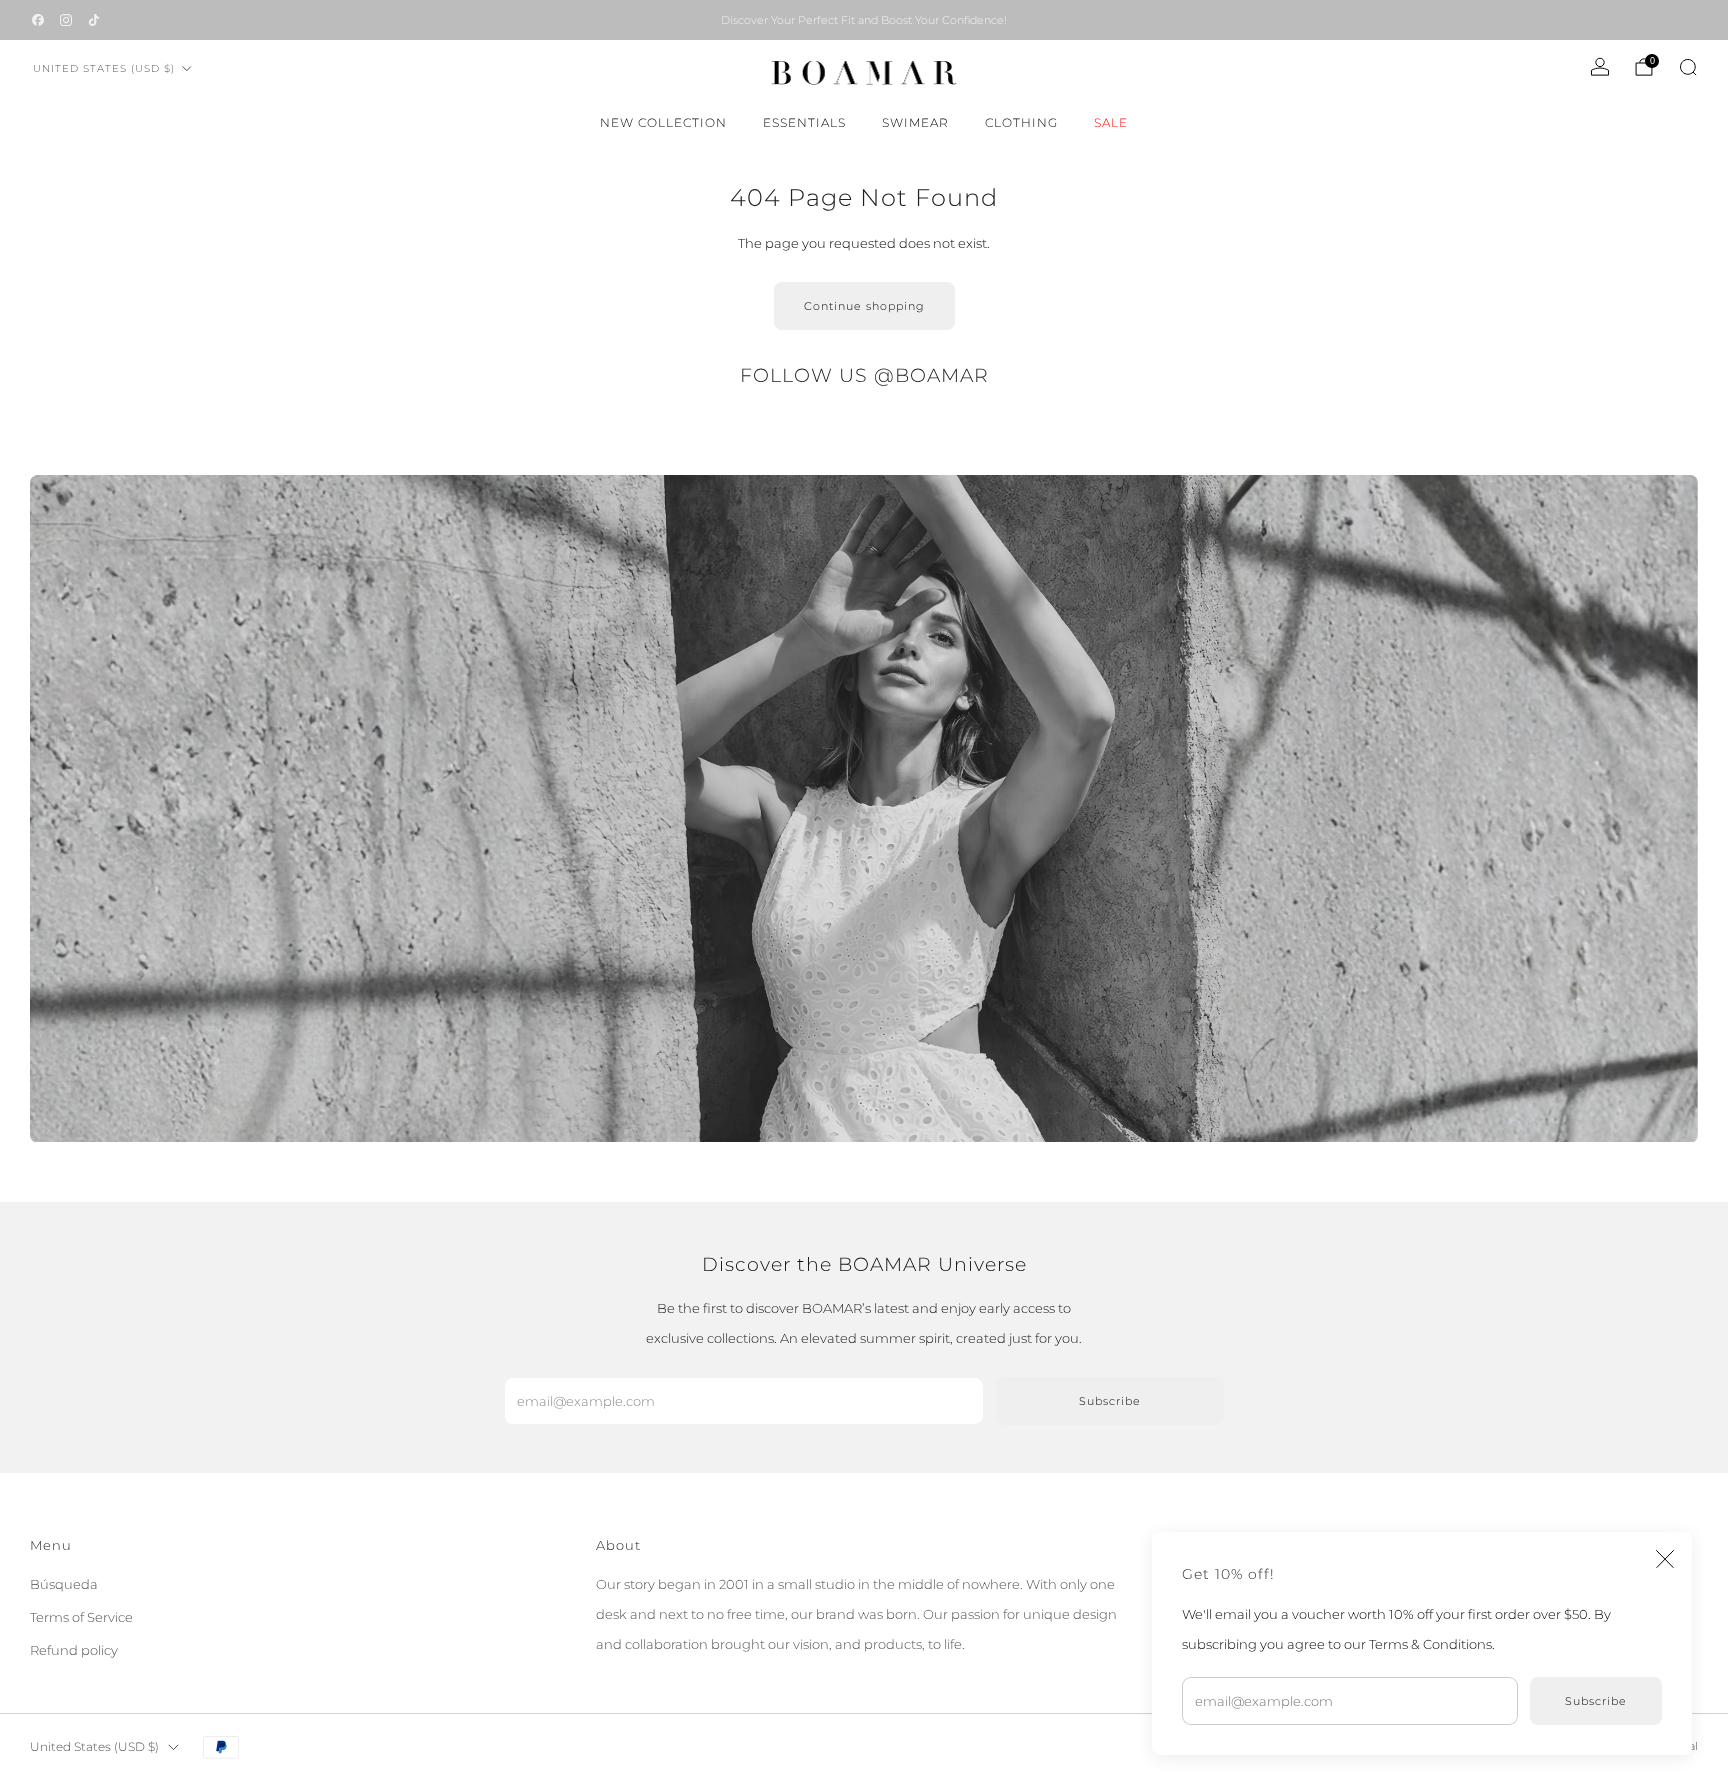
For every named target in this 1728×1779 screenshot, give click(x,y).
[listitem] (864, 20)
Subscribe (1596, 1701)
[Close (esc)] (1665, 1559)
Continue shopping (864, 306)
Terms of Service (81, 1617)
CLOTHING (1021, 122)
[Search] (1688, 67)
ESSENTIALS (804, 122)
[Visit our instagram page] (66, 20)
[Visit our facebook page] (38, 20)
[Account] (1600, 67)
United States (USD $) (104, 68)
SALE (1111, 122)
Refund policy (74, 1650)
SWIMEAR (915, 122)
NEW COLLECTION (663, 122)
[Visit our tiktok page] (94, 20)
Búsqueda (64, 1584)
